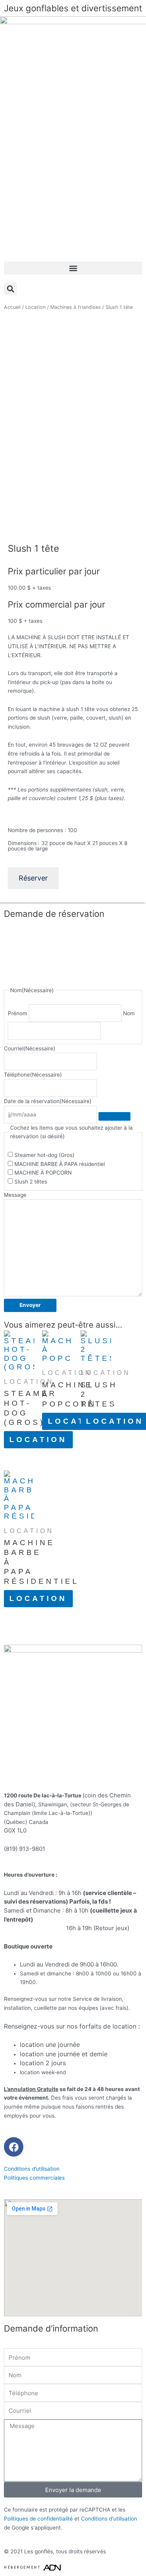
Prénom (18, 1013)
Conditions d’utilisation (32, 2169)
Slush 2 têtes (31, 1182)
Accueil (12, 307)
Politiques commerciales (34, 2178)
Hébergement (22, 2567)
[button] (73, 268)
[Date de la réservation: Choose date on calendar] (114, 1116)
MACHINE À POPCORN (43, 1173)
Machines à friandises (76, 307)
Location (35, 307)
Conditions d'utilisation (109, 2519)
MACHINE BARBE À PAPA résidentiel (60, 1164)
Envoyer (30, 1305)
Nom (129, 1013)
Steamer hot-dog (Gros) (44, 1155)
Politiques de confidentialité (38, 2519)
